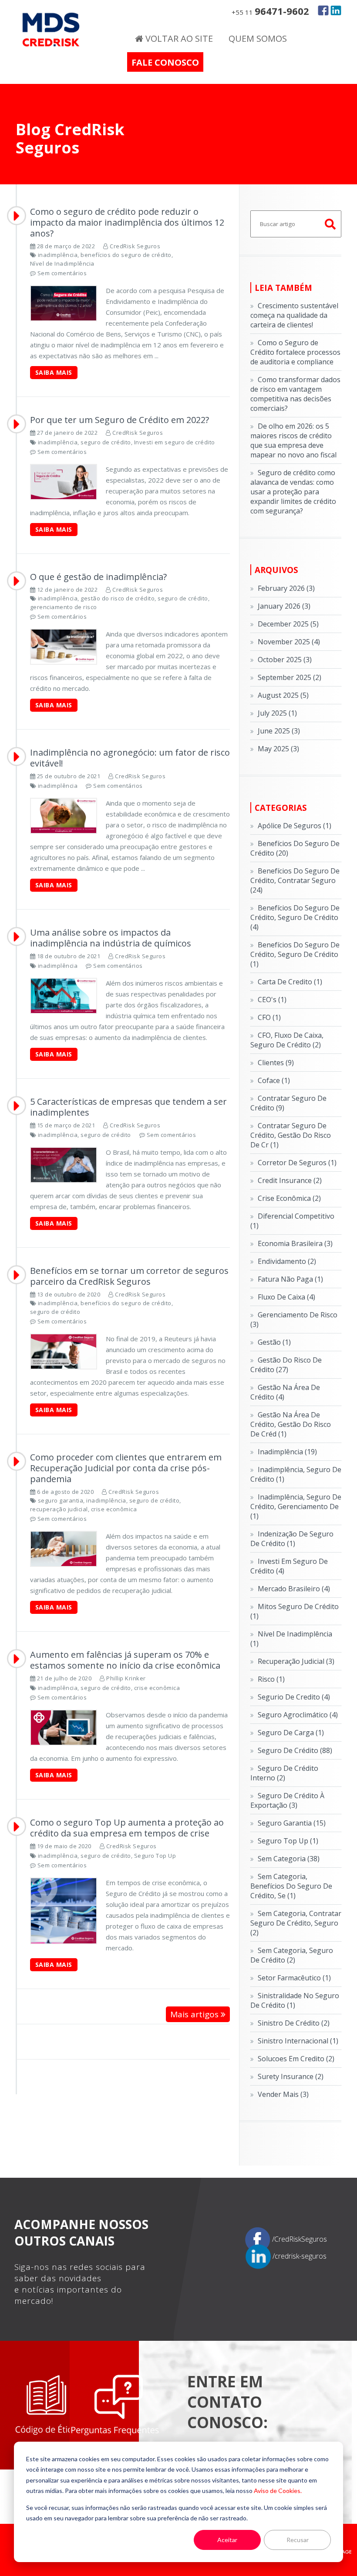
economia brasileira (295, 1243)
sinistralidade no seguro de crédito (295, 2000)
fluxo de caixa (286, 1297)
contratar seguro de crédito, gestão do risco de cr (291, 1135)
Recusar (298, 2540)
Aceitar (227, 2540)
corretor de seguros (297, 1163)
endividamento (287, 1261)
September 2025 (290, 677)
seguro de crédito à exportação (287, 1800)
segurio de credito (294, 1697)
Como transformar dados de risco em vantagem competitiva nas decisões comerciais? (295, 394)
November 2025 (289, 642)
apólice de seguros (295, 826)
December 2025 (288, 624)
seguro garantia (61, 1500)
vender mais (283, 2094)
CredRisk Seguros (135, 246)
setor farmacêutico (294, 1978)
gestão (274, 1342)
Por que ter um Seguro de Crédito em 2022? (120, 420)
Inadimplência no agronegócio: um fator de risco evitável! (130, 758)
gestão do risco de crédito (118, 598)
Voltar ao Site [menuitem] (178, 38)
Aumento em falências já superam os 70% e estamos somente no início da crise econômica (125, 1660)
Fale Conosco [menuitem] (165, 62)
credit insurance (290, 1180)
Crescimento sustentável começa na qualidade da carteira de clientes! (294, 315)
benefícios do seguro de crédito (126, 255)
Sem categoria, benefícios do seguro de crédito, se (291, 1886)
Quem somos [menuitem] (258, 38)
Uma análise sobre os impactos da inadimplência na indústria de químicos (111, 938)
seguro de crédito (106, 442)
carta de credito (290, 982)
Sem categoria (289, 1859)
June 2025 (279, 731)
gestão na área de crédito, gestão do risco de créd (291, 1424)
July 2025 (277, 713)
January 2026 (284, 606)
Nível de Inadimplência (62, 263)
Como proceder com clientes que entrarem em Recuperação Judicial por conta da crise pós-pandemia (126, 1468)
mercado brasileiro (294, 1589)
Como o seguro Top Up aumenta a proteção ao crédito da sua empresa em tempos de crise (127, 1828)
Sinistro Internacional (298, 2041)
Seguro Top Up (155, 1856)
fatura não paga (290, 1279)
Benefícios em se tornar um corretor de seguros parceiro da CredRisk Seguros (129, 1276)
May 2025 (278, 749)
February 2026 (286, 588)
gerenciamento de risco (64, 607)
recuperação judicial (59, 1509)
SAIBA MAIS (54, 372)
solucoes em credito (296, 2059)
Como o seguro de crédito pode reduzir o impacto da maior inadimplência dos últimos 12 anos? (127, 222)
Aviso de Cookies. (278, 2491)
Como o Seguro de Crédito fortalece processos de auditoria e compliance (295, 352)
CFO (269, 1017)
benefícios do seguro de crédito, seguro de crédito (295, 917)
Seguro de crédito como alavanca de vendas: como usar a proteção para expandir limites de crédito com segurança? (293, 492)
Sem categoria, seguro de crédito (292, 1955)
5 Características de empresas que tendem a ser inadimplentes (128, 1107)
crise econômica (114, 1509)
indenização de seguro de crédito (292, 1539)
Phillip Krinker (126, 1678)
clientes (276, 1063)
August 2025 (283, 695)
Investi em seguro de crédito (175, 442)
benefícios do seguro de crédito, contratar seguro (295, 880)
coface (274, 1080)
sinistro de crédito (294, 2023)
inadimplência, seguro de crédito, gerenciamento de (296, 1506)
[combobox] (296, 224)
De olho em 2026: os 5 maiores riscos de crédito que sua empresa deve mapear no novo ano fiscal (293, 440)
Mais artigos (195, 2014)
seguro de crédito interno (284, 1773)
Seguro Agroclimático (298, 1715)
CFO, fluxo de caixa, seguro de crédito (287, 1040)
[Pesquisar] (331, 224)
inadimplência (58, 255)
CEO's (272, 1000)
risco (271, 1679)
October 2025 (285, 660)
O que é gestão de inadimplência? (98, 577)
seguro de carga (291, 1733)
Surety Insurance (291, 2076)
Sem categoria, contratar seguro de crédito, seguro (296, 1923)
